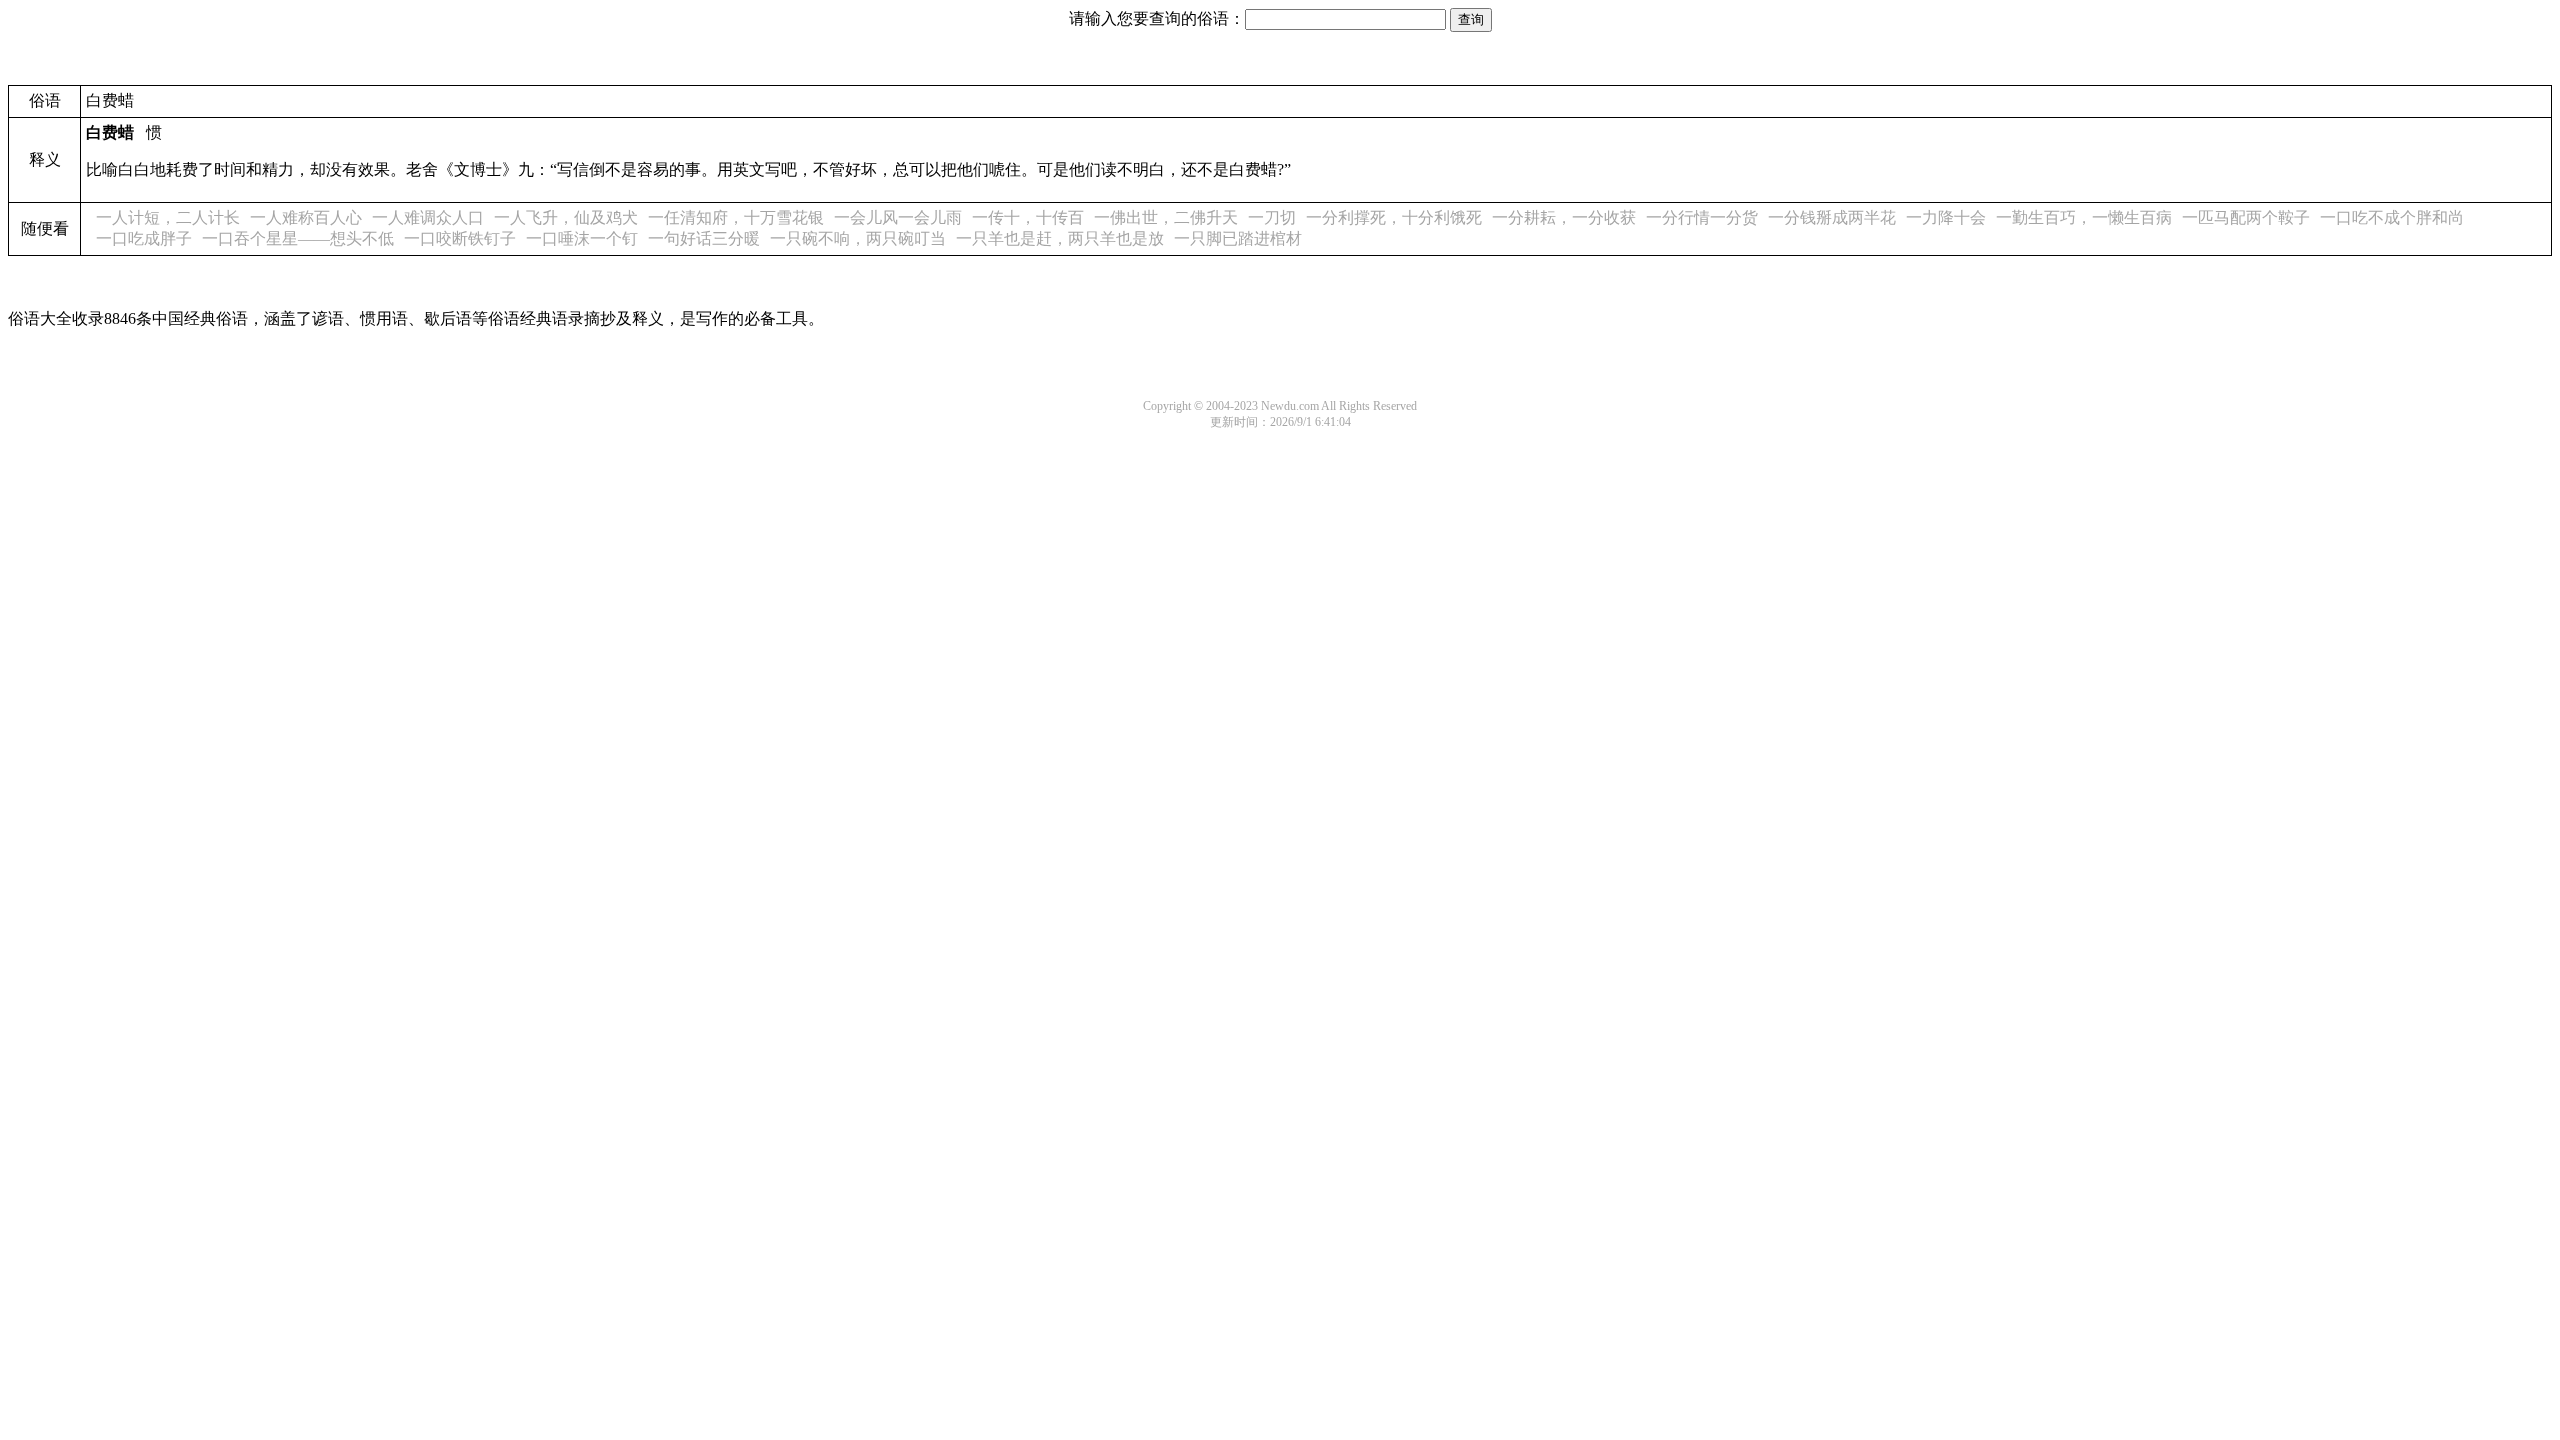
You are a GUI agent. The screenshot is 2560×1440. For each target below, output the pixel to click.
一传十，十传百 (1028, 217)
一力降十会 (1946, 217)
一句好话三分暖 (704, 238)
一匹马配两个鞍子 (2246, 217)
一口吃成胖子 (144, 238)
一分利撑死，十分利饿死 (1394, 217)
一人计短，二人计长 (168, 217)
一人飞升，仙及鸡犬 (566, 217)
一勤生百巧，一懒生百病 (2084, 217)
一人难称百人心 (306, 217)
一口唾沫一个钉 (582, 238)
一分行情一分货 (1702, 217)
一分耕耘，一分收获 (1564, 217)
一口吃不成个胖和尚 (2392, 217)
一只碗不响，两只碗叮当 (858, 238)
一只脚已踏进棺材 (1238, 238)
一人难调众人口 (428, 217)
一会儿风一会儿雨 (898, 217)
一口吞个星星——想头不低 (298, 238)
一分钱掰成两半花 (1832, 217)
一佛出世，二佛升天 (1166, 217)
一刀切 (1272, 217)
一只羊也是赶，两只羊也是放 (1060, 238)
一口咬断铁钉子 (460, 238)
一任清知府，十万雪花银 (736, 217)
